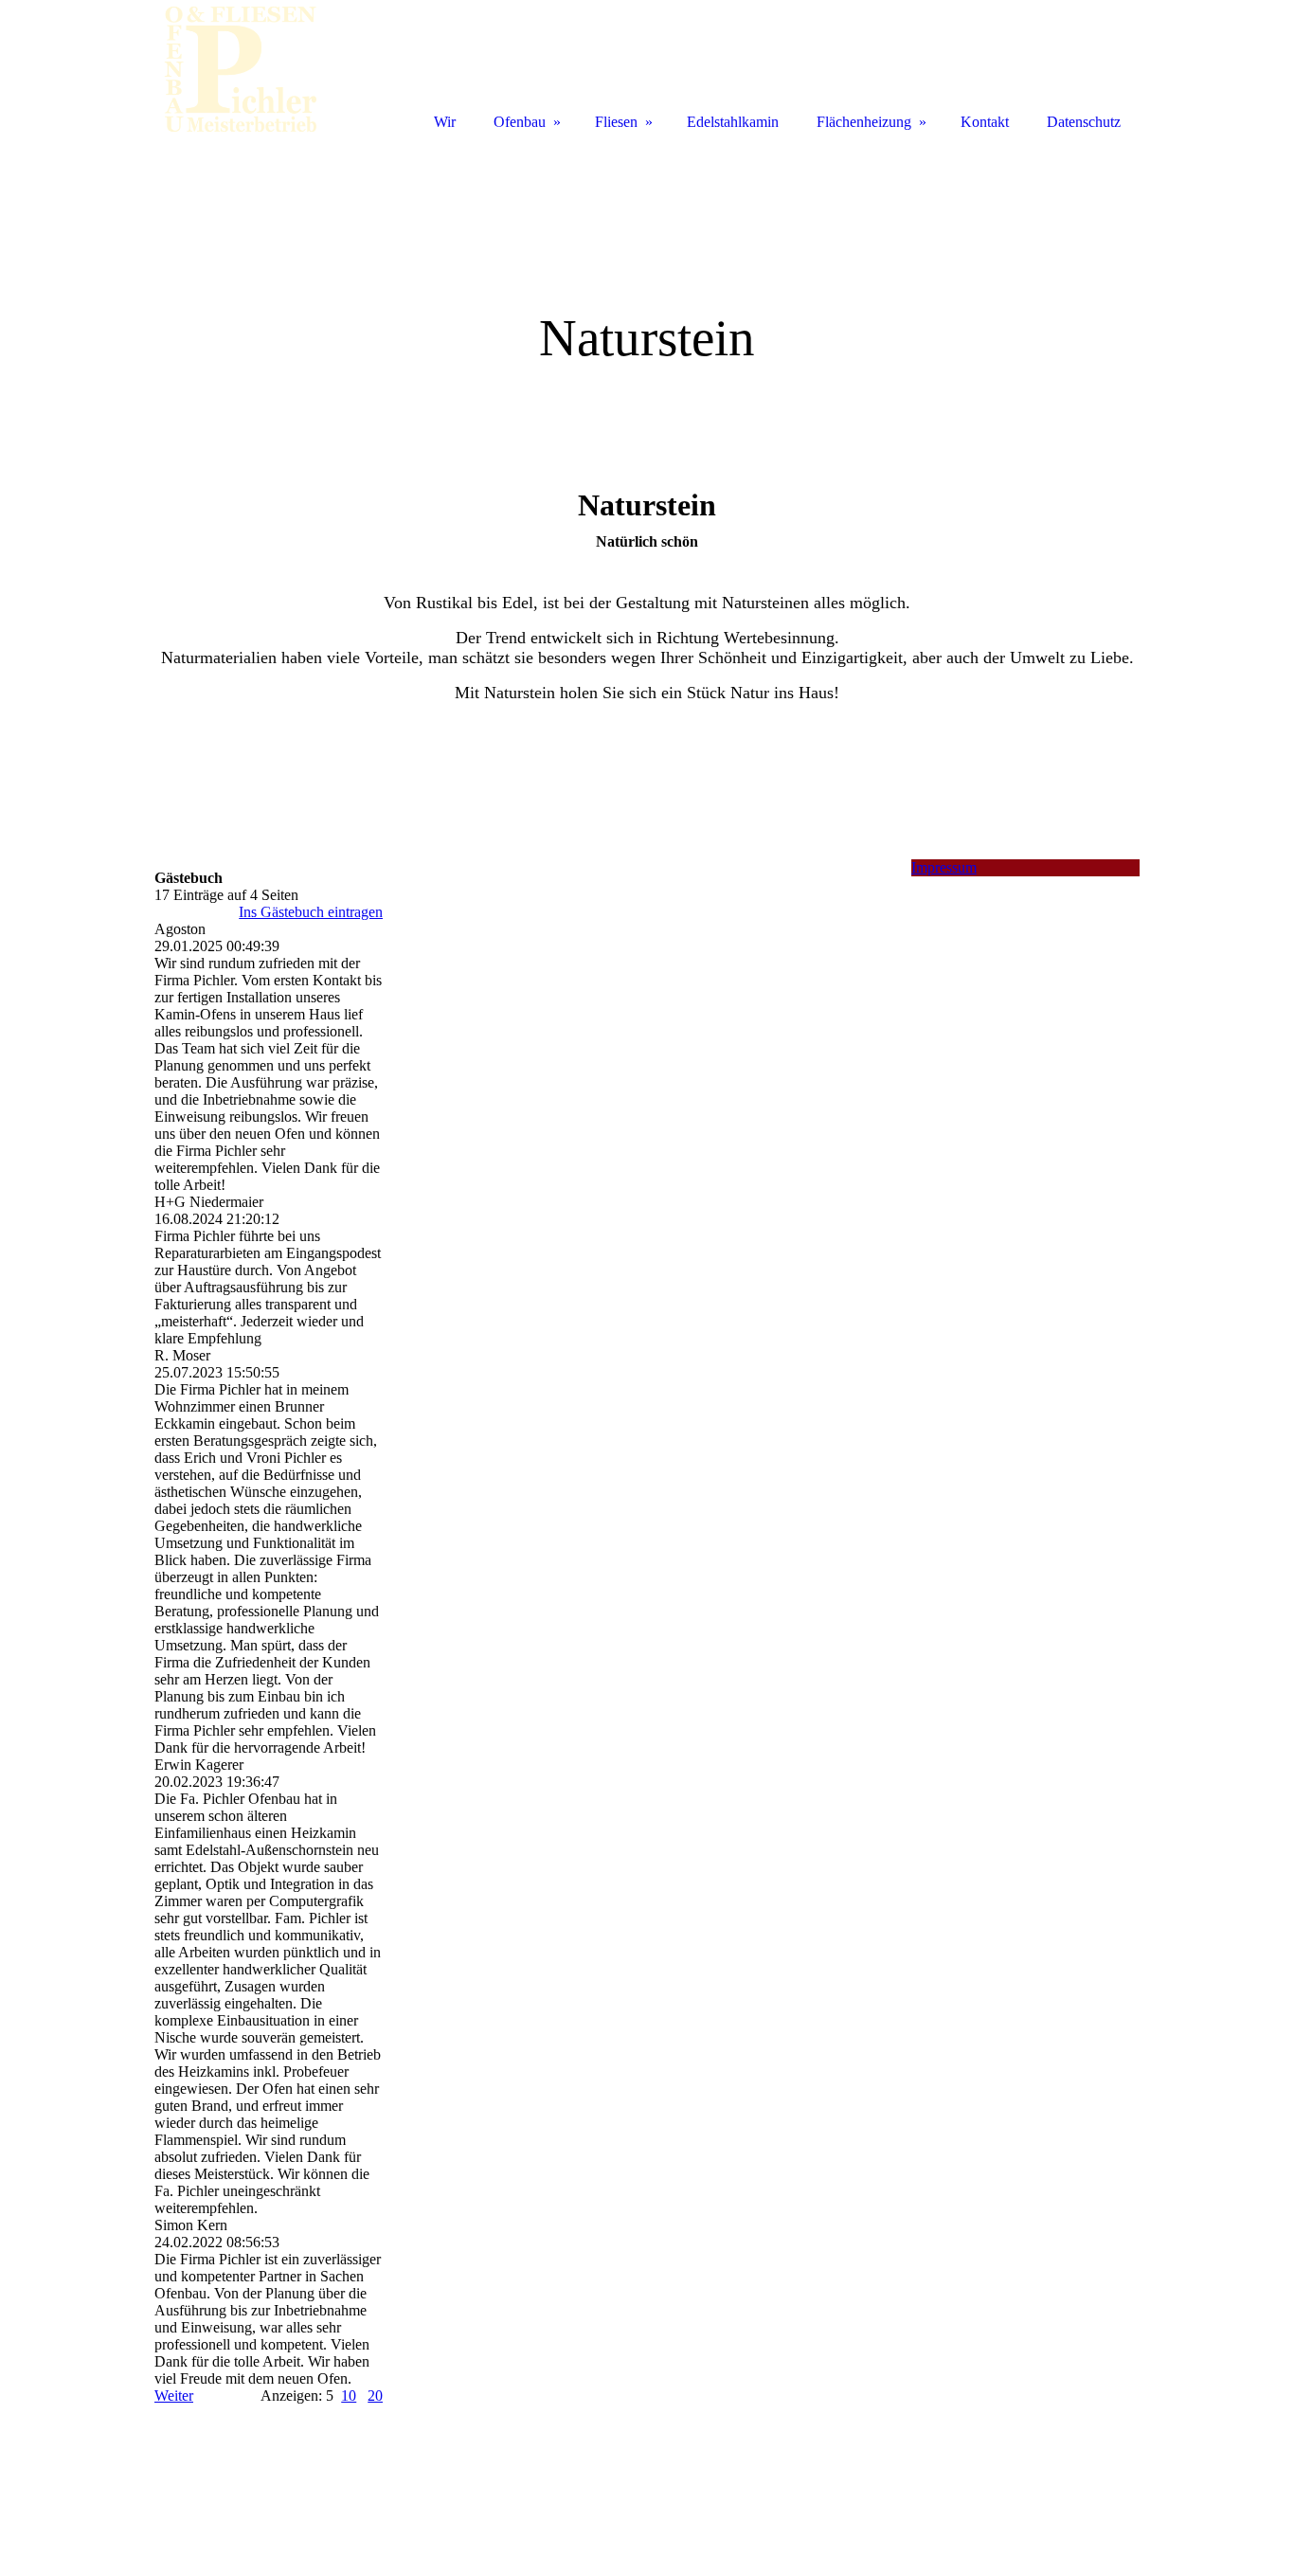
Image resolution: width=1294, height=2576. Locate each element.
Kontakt (985, 122)
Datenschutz (1084, 122)
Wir (445, 122)
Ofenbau (520, 122)
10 (349, 2396)
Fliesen (616, 122)
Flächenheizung (864, 122)
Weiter (174, 2396)
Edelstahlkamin (733, 122)
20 (375, 2396)
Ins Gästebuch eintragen (311, 912)
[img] (647, 291)
